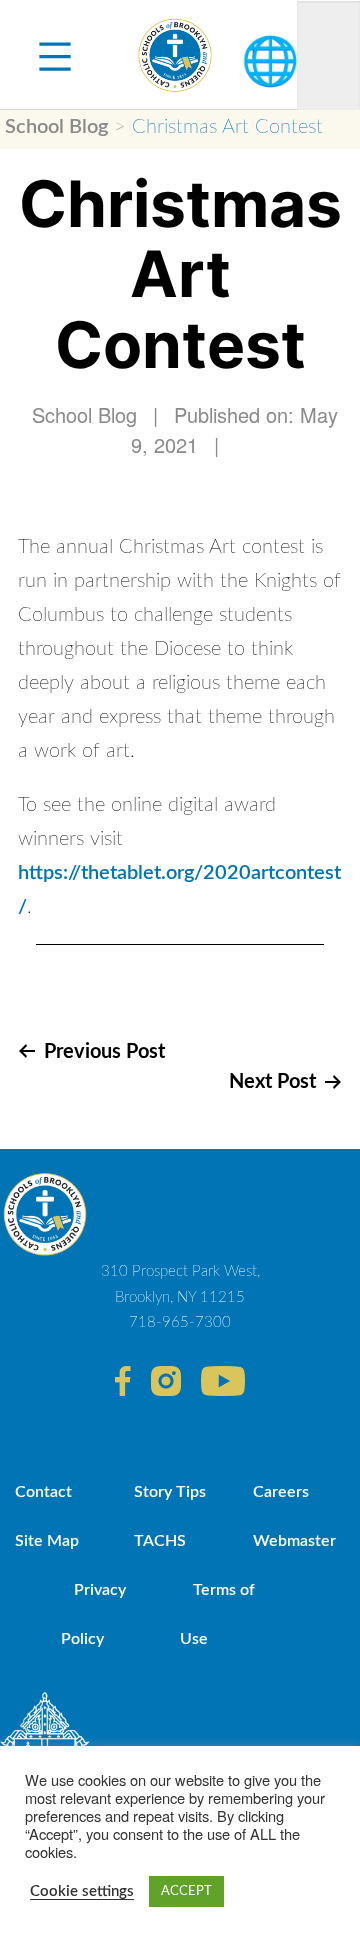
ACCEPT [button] (186, 1891)
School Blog (56, 127)
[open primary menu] (55, 55)
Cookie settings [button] (82, 1891)
